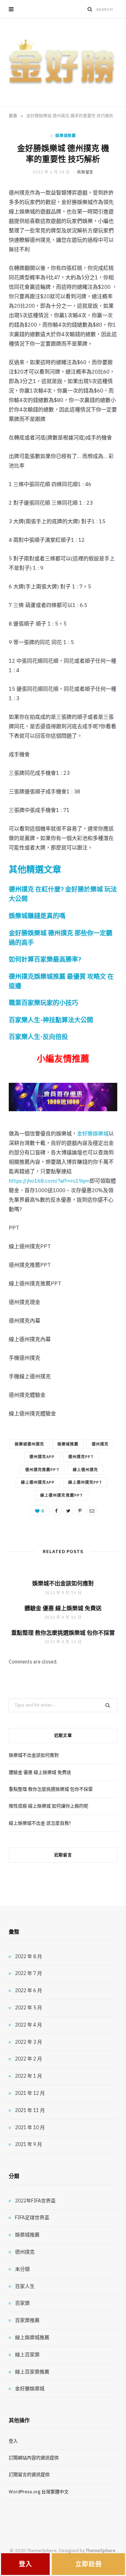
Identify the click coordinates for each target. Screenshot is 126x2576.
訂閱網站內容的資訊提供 (34, 2458)
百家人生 (25, 2286)
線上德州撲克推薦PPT (62, 1495)
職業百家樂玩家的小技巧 (43, 1003)
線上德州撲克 (85, 1470)
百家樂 (22, 2303)
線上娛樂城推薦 (32, 2337)
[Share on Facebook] (56, 1511)
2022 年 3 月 (29, 2042)
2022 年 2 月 (29, 2059)
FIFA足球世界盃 (32, 2218)
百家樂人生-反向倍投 (38, 1037)
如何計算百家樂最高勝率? (45, 959)
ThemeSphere (101, 2551)
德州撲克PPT (81, 1457)
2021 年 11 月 (30, 2110)
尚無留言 (85, 172)
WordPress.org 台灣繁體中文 (39, 2492)
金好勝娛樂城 (93, 1133)
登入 (13, 2441)
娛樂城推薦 (65, 136)
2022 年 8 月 (29, 1956)
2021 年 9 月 (29, 2144)
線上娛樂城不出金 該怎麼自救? (40, 1823)
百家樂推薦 (27, 2320)
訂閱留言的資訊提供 (29, 2475)
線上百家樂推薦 (32, 2372)
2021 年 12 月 (30, 2093)
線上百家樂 (27, 2355)
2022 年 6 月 (29, 1990)
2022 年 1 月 (29, 2076)
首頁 (13, 116)
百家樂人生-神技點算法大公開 (51, 1020)
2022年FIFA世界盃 (35, 2201)
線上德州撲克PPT (85, 1482)
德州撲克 (100, 1444)
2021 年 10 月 (30, 2127)
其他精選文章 (35, 869)
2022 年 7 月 (29, 1973)
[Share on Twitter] (68, 1511)
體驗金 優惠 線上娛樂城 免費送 (63, 1608)
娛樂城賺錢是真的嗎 (37, 916)
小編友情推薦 (63, 1058)
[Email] (92, 1511)
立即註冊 (89, 2564)
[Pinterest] (80, 1511)
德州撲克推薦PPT (42, 1470)
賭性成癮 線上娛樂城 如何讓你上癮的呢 (48, 1806)
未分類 (22, 2269)
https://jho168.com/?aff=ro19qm (49, 1181)
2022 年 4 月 (29, 2025)
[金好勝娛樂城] (63, 62)
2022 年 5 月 (29, 2008)
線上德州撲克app (38, 1482)
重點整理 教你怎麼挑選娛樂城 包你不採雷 (63, 1633)
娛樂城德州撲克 (29, 1444)
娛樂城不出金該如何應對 (63, 1583)
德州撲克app (42, 1457)
